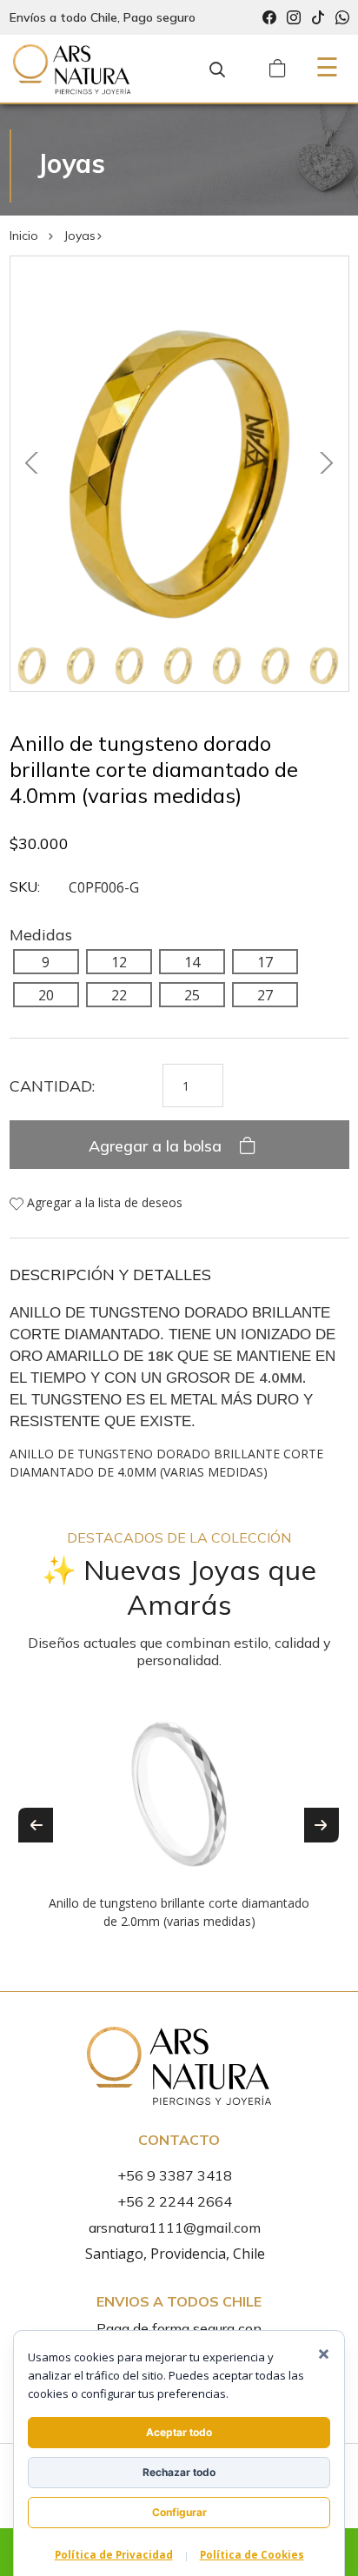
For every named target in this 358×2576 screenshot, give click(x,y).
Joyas (80, 236)
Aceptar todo (179, 2432)
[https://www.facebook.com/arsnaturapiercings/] (269, 18)
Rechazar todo (179, 2472)
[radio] (46, 961)
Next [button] (322, 1825)
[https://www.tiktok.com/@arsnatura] (318, 18)
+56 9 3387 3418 (175, 2175)
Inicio (24, 236)
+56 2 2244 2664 (175, 2201)
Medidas (41, 935)
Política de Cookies (252, 2555)
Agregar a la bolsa (157, 1146)
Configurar (179, 2512)
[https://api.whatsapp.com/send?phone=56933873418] (342, 18)
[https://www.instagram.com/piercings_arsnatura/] (294, 18)
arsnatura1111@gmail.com (175, 2227)
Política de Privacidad (114, 2555)
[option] (179, 1812)
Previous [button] (36, 1825)
